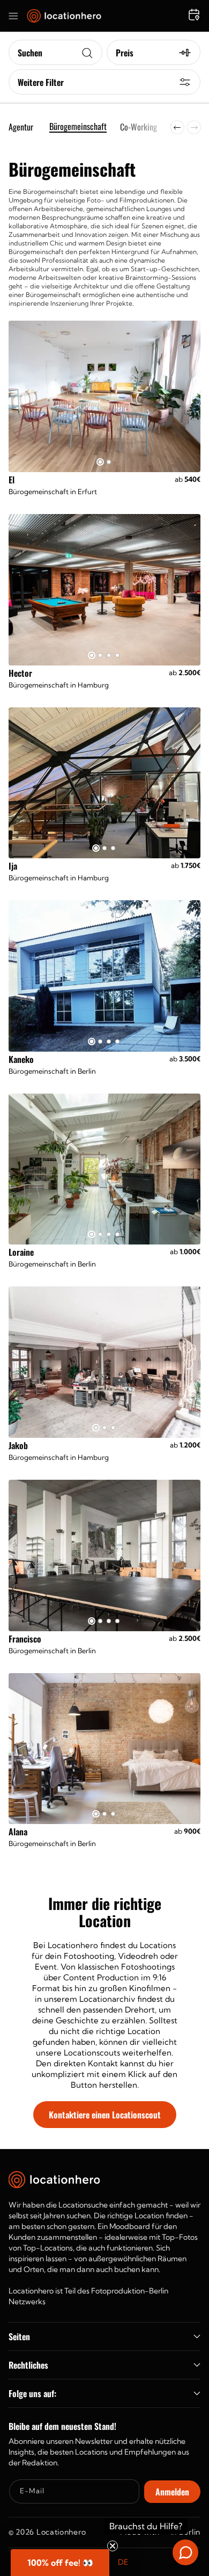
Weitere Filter (41, 82)
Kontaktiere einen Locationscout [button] (105, 2115)
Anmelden (172, 2492)
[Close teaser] (113, 2546)
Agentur (21, 127)
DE (123, 2562)
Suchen (30, 53)
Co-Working (139, 127)
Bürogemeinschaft (78, 127)
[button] (13, 16)
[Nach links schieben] (177, 127)
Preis (125, 53)
